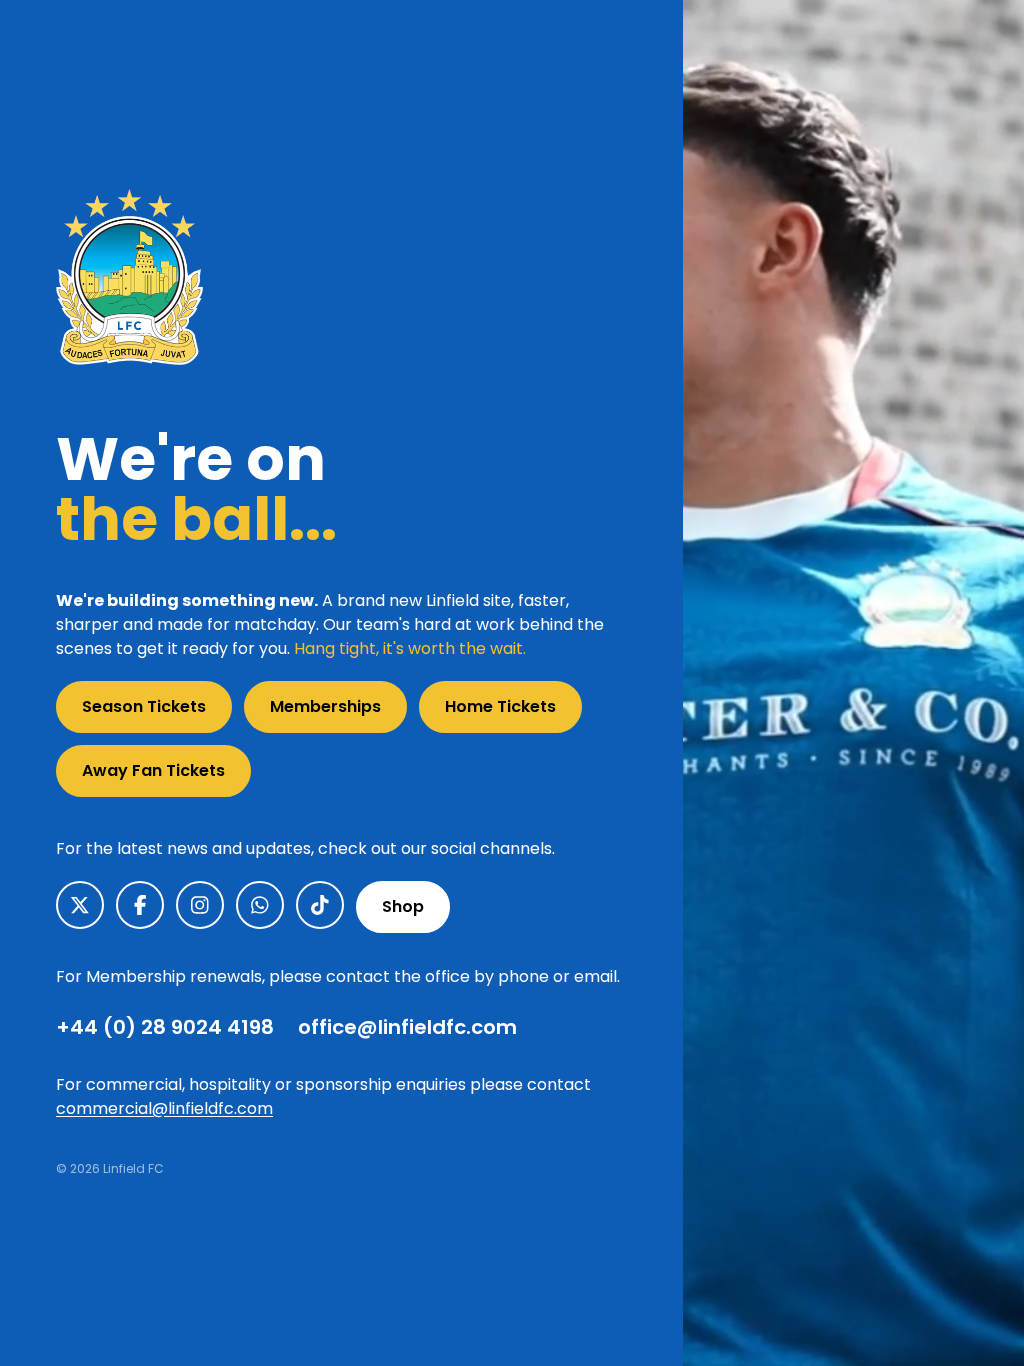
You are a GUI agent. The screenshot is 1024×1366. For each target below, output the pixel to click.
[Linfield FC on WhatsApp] (260, 905)
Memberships (325, 706)
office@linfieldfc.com (407, 1027)
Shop (403, 906)
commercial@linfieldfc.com (164, 1108)
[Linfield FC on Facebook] (140, 905)
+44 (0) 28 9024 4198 (165, 1027)
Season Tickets (144, 706)
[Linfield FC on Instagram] (200, 905)
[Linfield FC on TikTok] (320, 905)
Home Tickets (500, 706)
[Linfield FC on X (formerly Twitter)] (80, 905)
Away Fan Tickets (153, 770)
